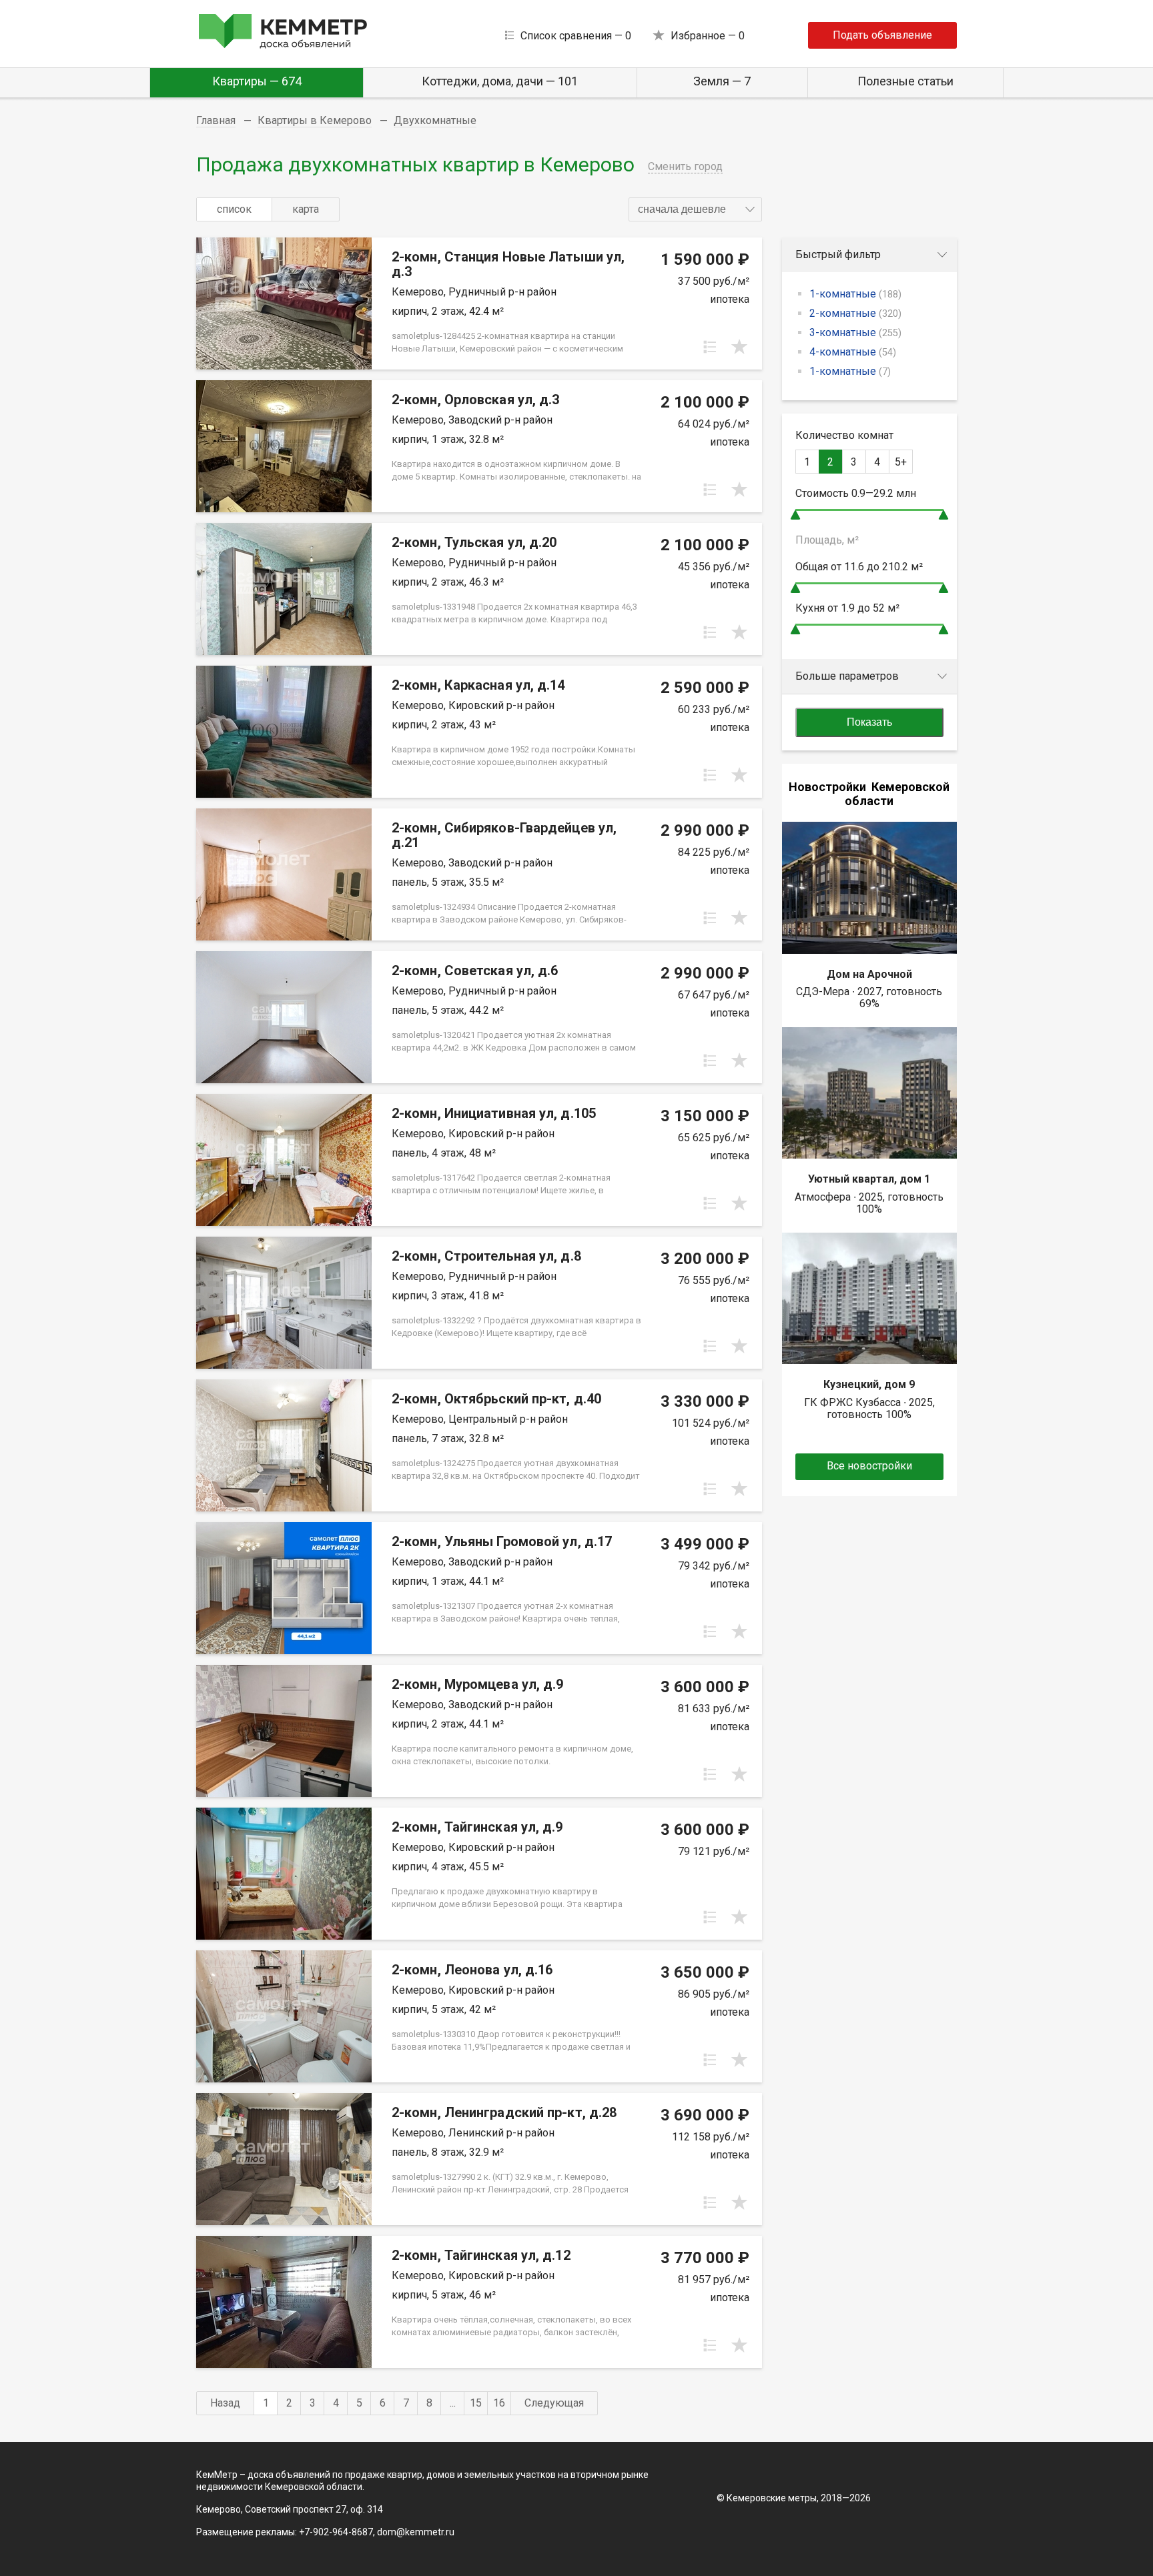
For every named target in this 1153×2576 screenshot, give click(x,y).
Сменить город (685, 166)
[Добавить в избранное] (739, 347)
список (234, 209)
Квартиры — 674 (257, 81)
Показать (869, 722)
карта (306, 209)
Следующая (554, 2403)
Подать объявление (882, 35)
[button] (695, 209)
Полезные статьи (905, 81)
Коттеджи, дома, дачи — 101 (500, 81)
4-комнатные (853, 352)
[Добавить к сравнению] (710, 347)
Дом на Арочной (869, 974)
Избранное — (708, 36)
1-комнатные (855, 294)
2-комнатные (855, 313)
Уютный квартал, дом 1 (869, 1179)
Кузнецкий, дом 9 (869, 1384)
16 (499, 2403)
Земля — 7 (722, 81)
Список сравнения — (576, 36)
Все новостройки (869, 1466)
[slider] (795, 515)
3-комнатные (855, 333)
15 (476, 2403)
